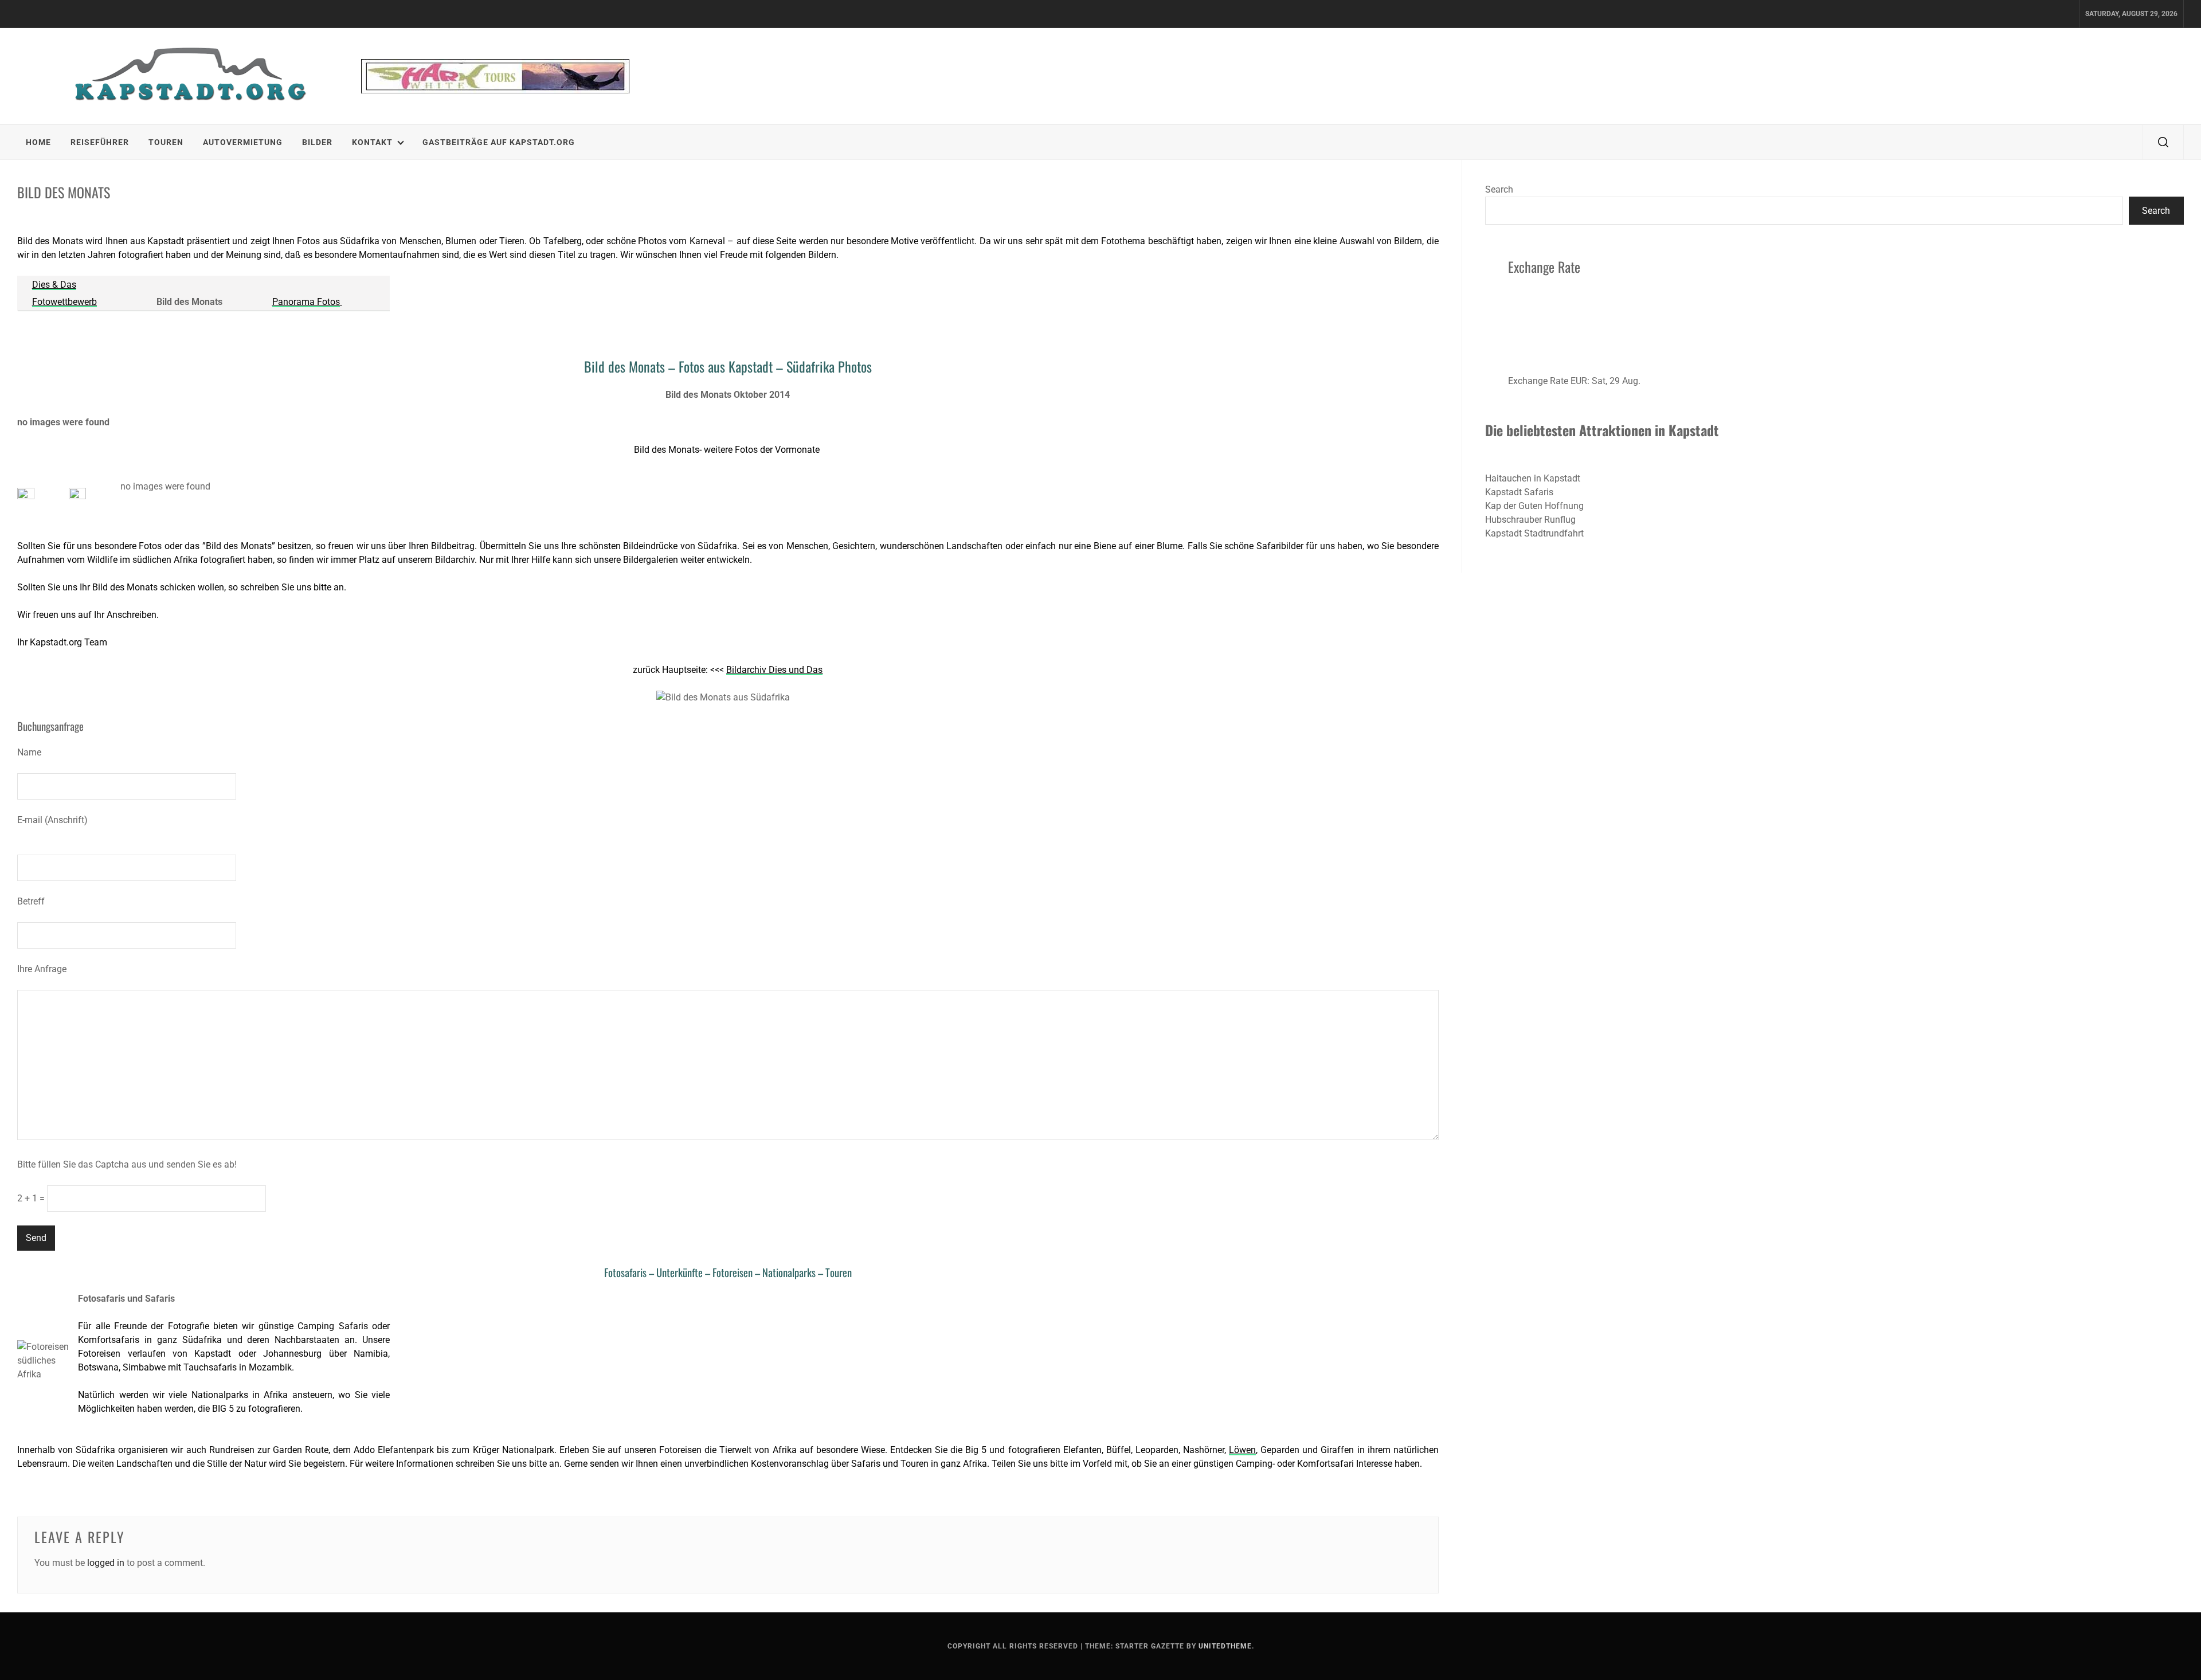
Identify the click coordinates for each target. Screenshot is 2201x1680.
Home (38, 142)
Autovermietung (243, 142)
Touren (166, 142)
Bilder (317, 142)
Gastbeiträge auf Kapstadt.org (499, 142)
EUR (1579, 381)
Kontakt (372, 142)
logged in (106, 1563)
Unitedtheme (1225, 1646)
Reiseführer (100, 142)
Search (1499, 189)
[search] (2163, 142)
